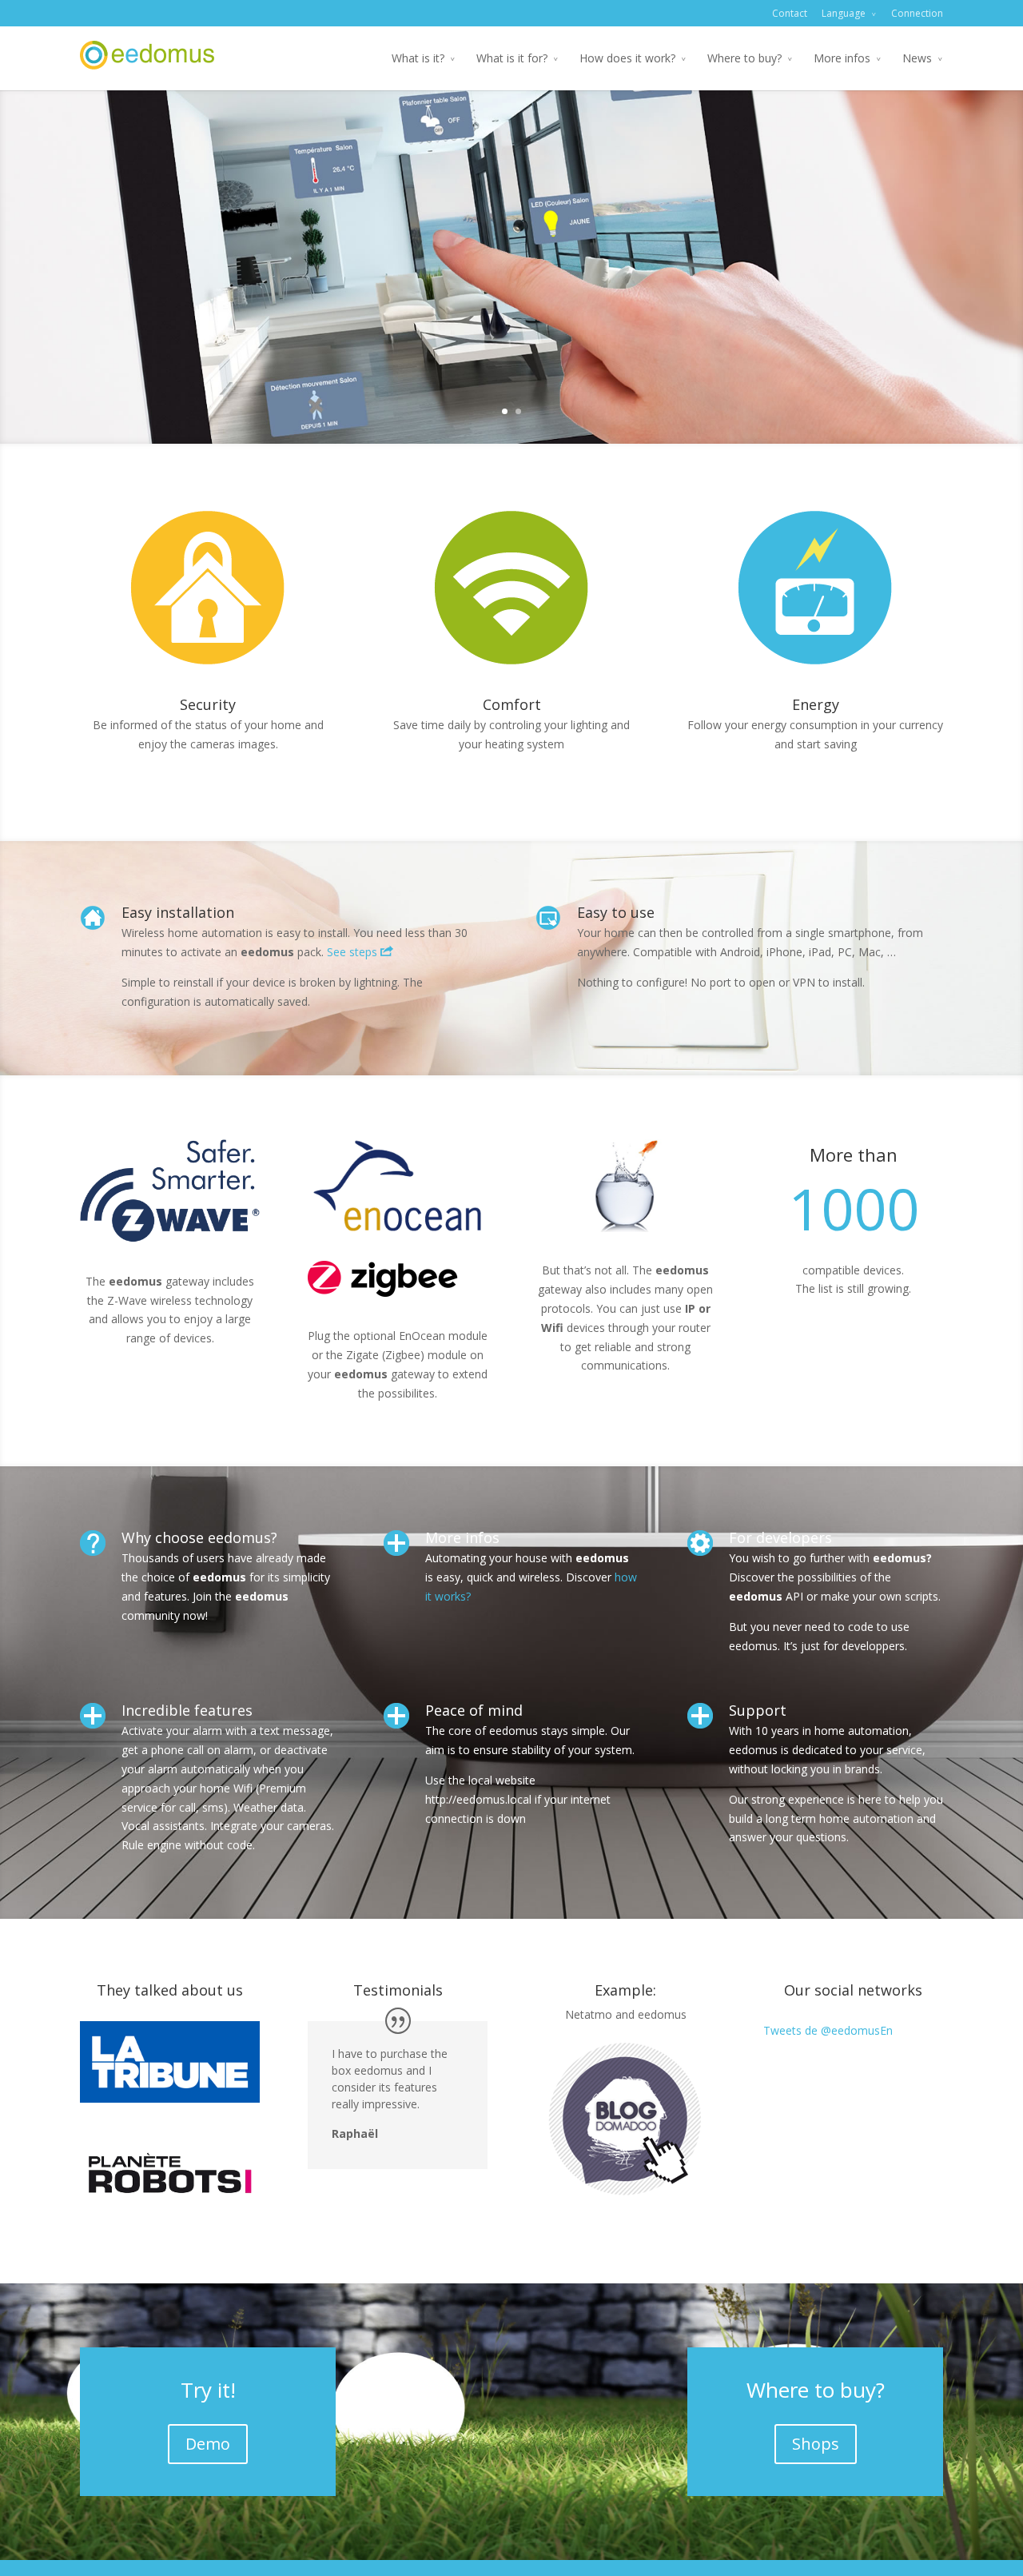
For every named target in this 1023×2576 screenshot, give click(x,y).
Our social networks (853, 1990)
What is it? (418, 58)
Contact (790, 13)
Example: (625, 1990)
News (917, 58)
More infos (842, 58)
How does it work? (627, 58)
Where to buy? (744, 58)
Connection (917, 13)
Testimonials (398, 1990)
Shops (816, 2444)
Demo (208, 2444)
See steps (354, 952)
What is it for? (512, 58)
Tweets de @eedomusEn (828, 2030)
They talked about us (170, 1990)
